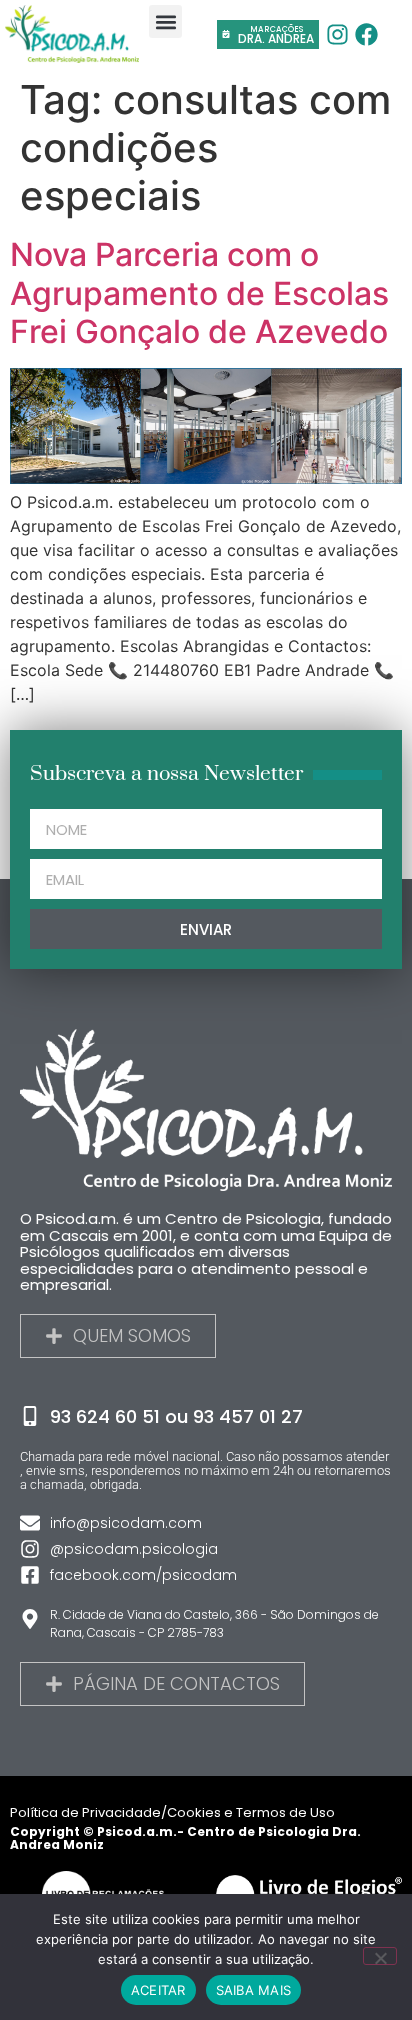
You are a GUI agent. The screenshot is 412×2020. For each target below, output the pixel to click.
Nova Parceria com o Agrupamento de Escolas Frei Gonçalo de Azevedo (199, 293)
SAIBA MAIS (254, 1990)
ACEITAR (158, 1990)
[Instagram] (338, 34)
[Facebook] (367, 34)
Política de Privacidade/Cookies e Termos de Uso (172, 1812)
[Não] (380, 1956)
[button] (165, 21)
